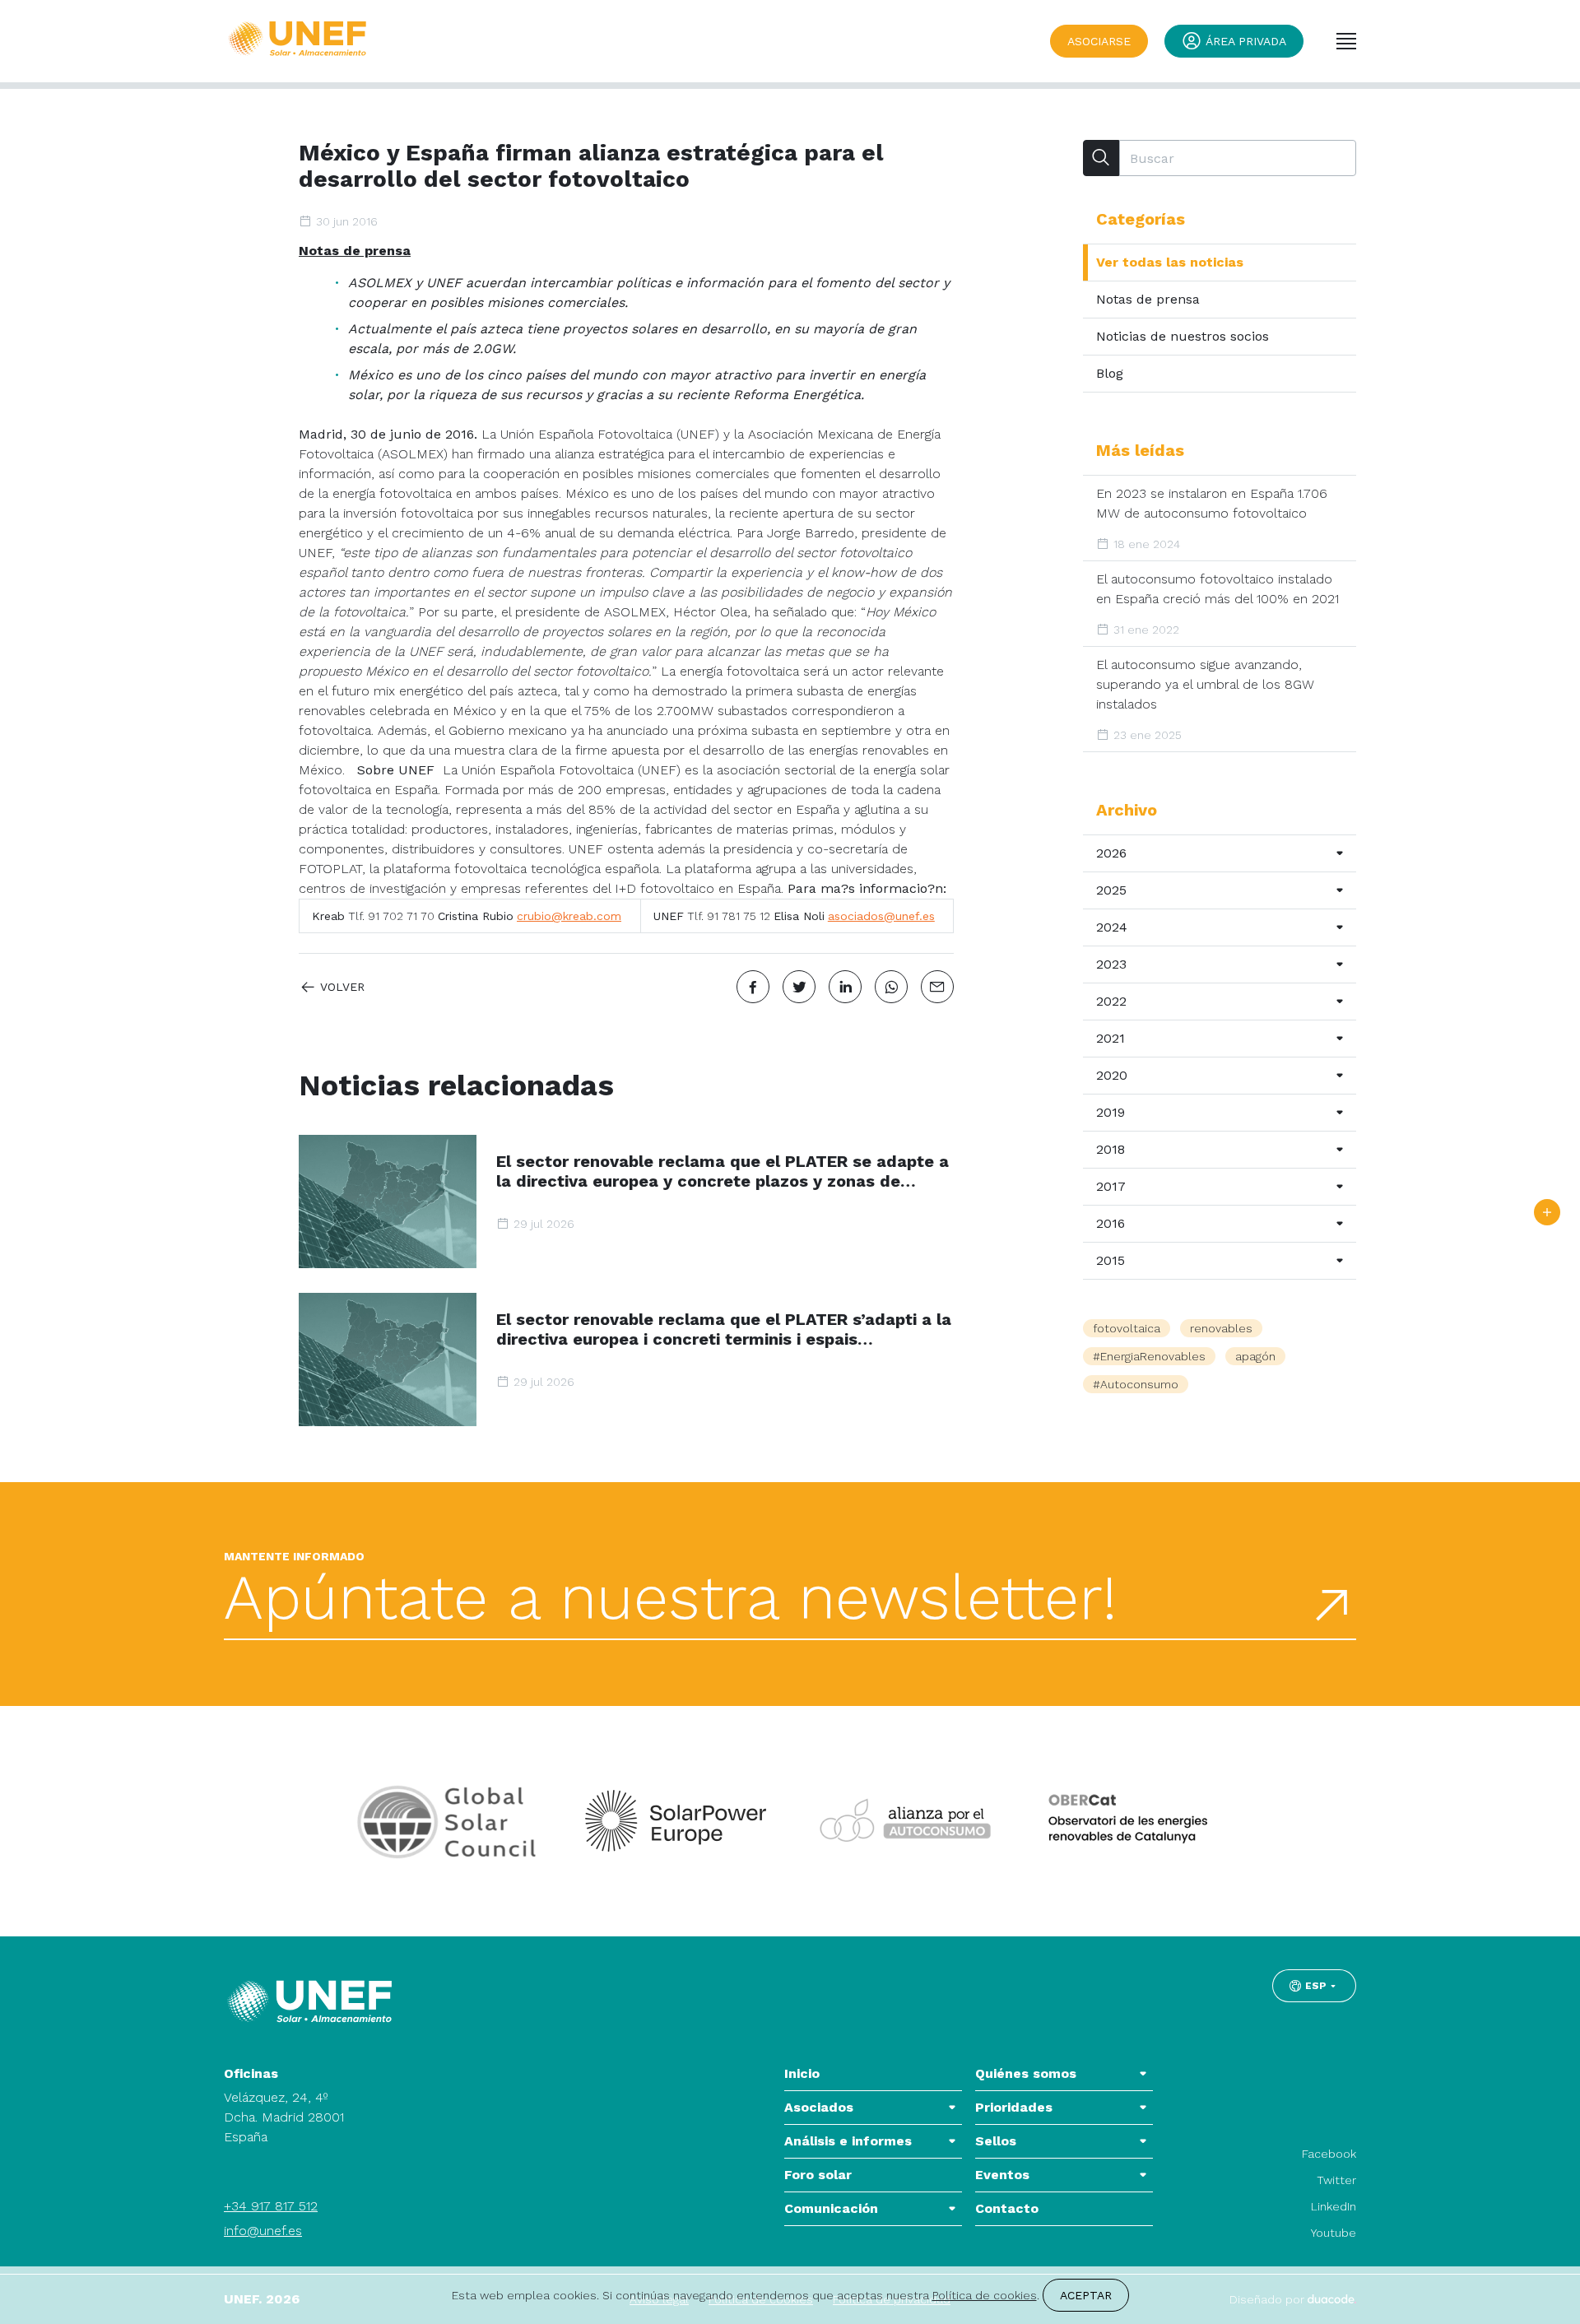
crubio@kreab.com (569, 916)
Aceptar (1086, 2295)
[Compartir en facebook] (753, 987)
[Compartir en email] (937, 987)
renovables (1221, 1328)
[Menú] (1346, 41)
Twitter (1336, 2180)
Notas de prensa (355, 251)
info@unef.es (263, 2231)
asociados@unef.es (881, 916)
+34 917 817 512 (271, 2206)
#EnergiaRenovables (1149, 1356)
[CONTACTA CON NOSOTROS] (1547, 1212)
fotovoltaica (1127, 1328)
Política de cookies (985, 2295)
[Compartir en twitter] (799, 987)
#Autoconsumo (1136, 1384)
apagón (1255, 1356)
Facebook (1329, 2154)
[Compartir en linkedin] (845, 987)
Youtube (1334, 2233)
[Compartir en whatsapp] (891, 987)
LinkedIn (1334, 2206)
